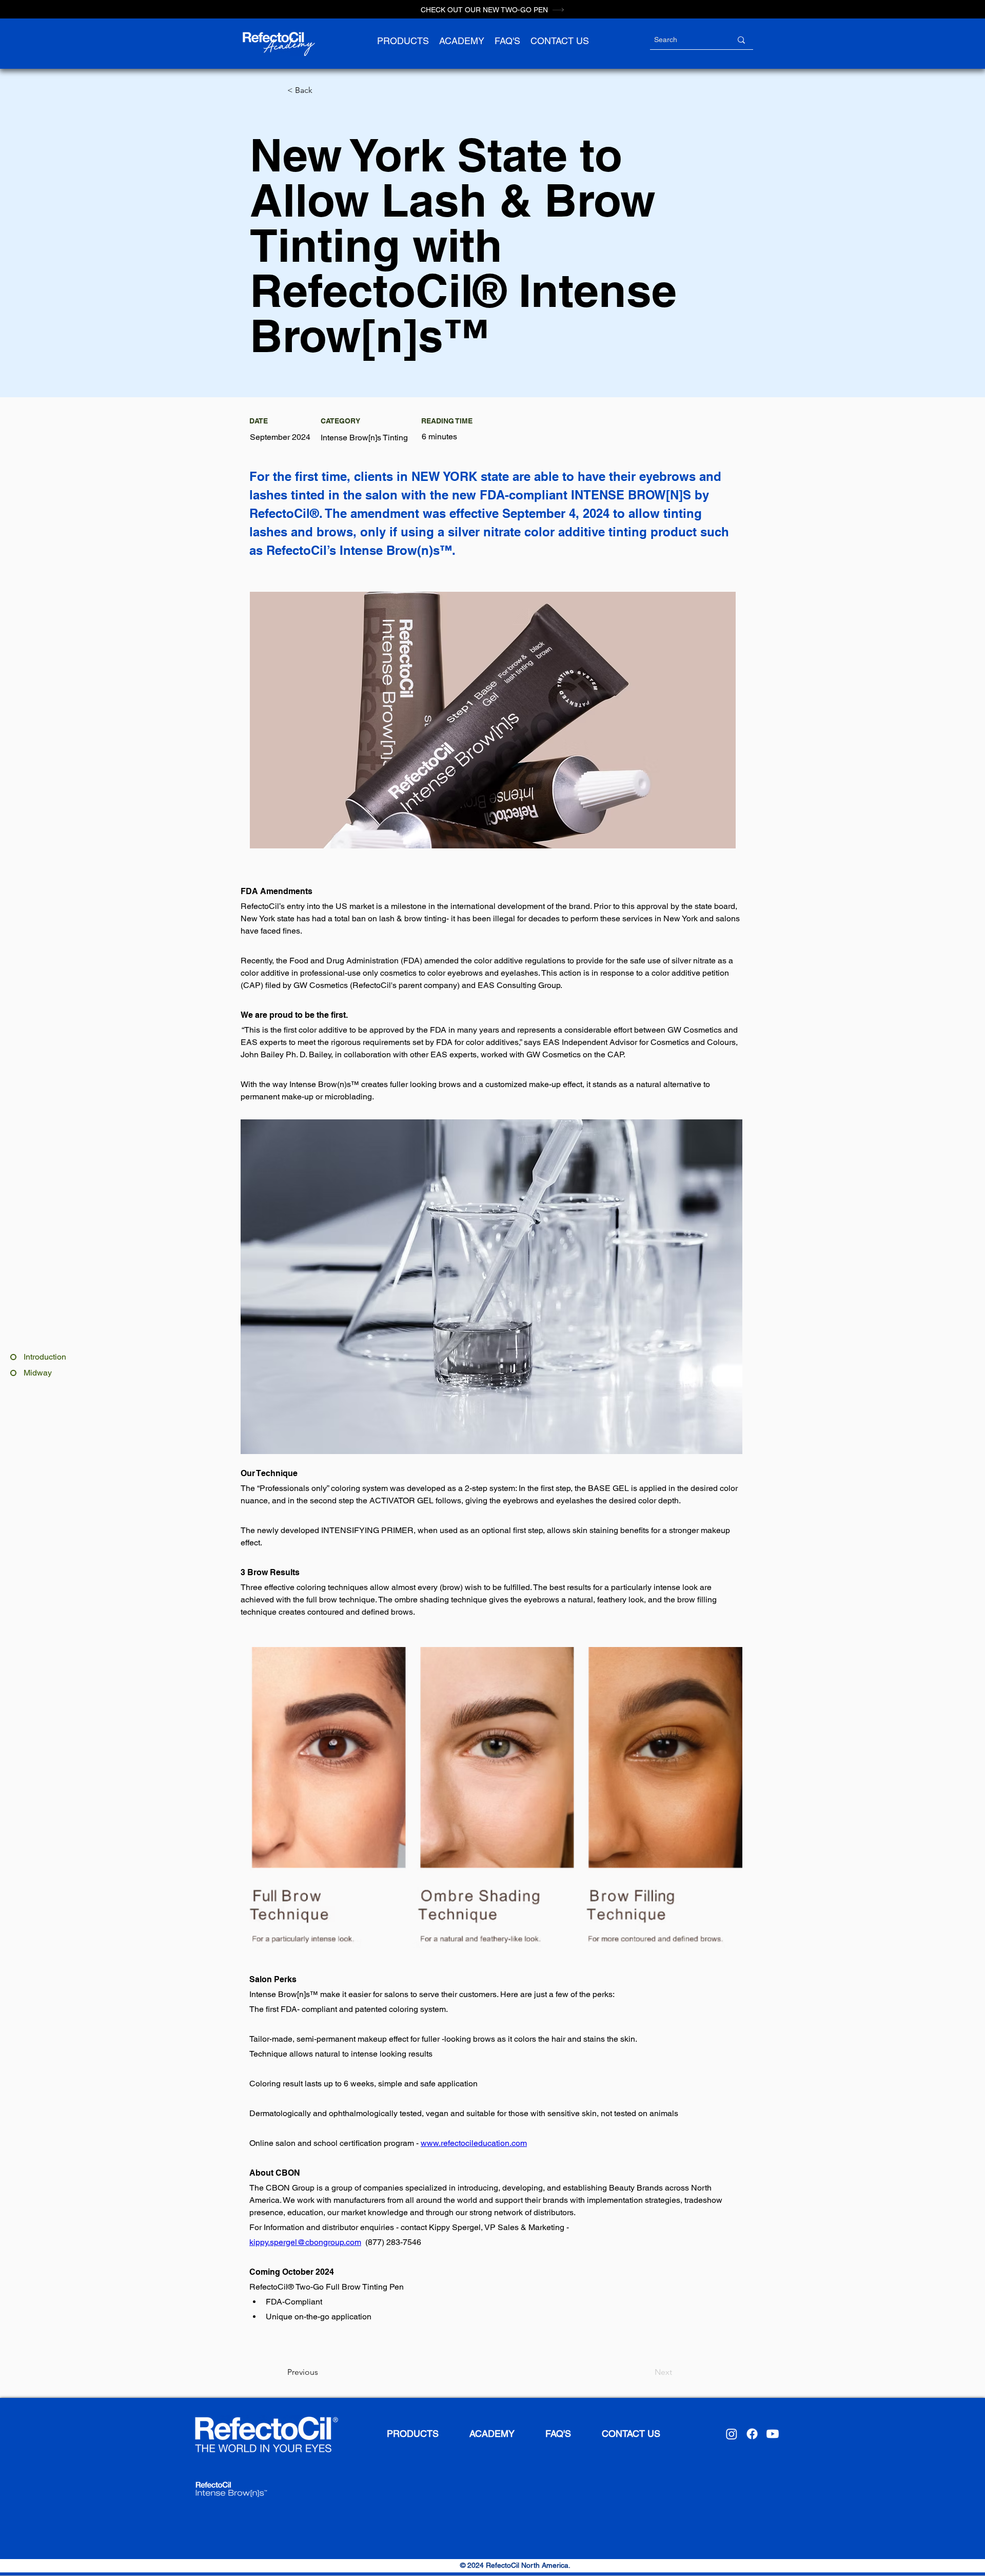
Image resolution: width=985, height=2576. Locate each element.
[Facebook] (752, 2434)
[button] (403, 41)
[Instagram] (732, 2434)
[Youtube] (773, 2434)
